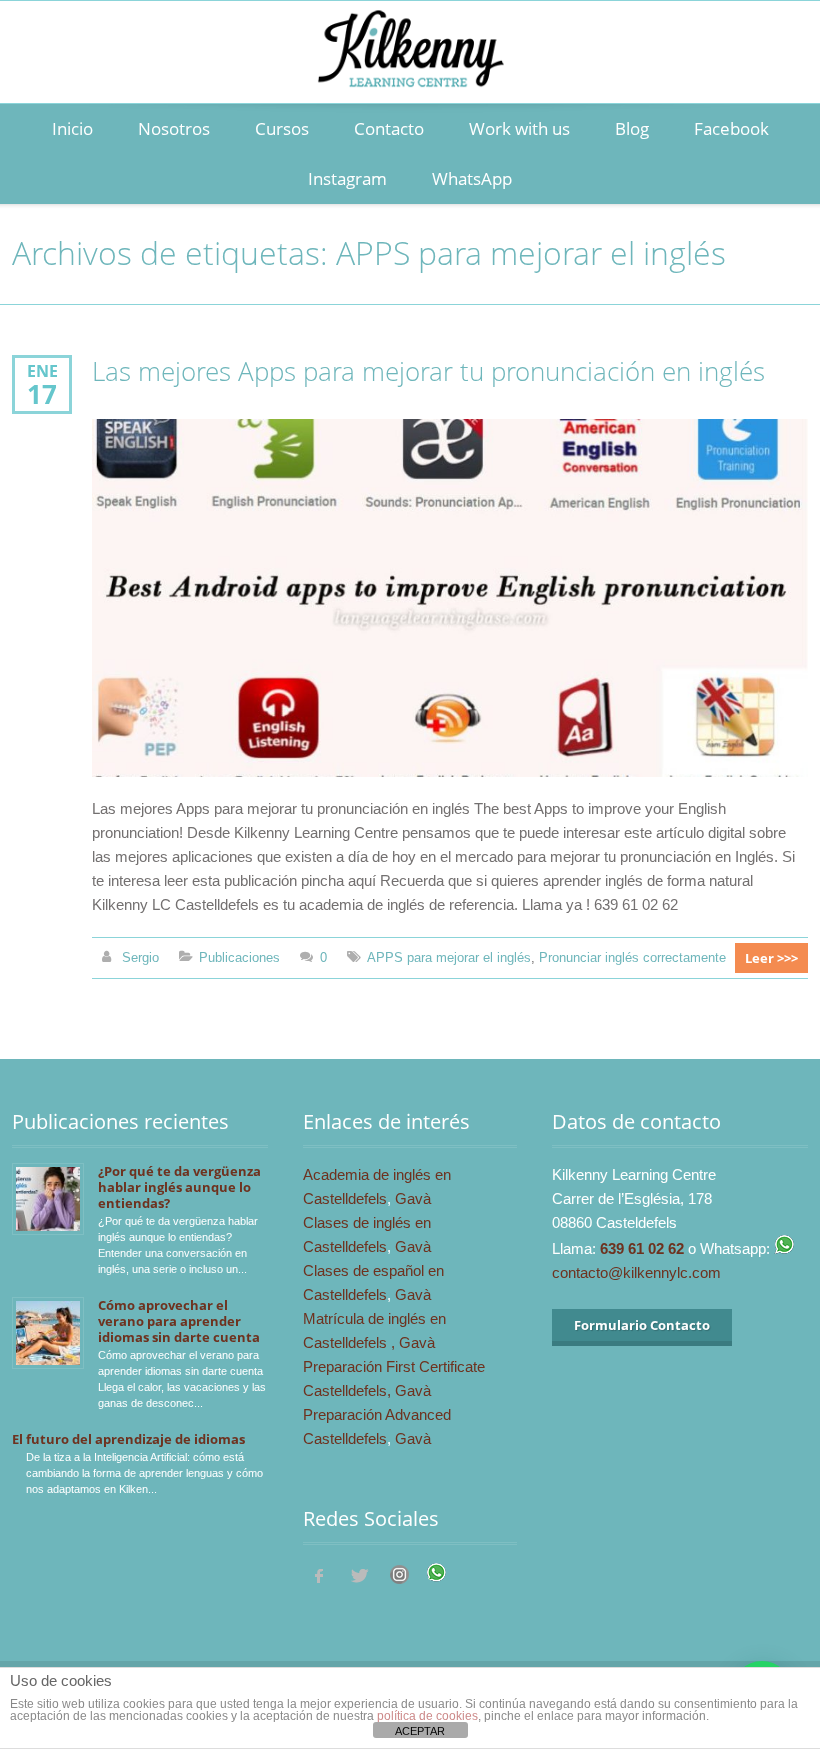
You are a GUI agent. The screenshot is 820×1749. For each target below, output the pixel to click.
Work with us (519, 128)
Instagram (347, 178)
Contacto (389, 128)
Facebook (731, 128)
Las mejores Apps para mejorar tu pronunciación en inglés (428, 371)
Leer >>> (771, 958)
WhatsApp (472, 178)
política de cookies (427, 1716)
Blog (632, 128)
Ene (42, 370)
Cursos (282, 128)
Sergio (140, 957)
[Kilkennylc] (410, 71)
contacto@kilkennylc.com (636, 1272)
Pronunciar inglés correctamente (632, 957)
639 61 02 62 (642, 1248)
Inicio (72, 128)
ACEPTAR (420, 1731)
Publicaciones (239, 957)
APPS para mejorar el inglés (449, 957)
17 (42, 394)
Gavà (413, 1198)
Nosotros (174, 128)
